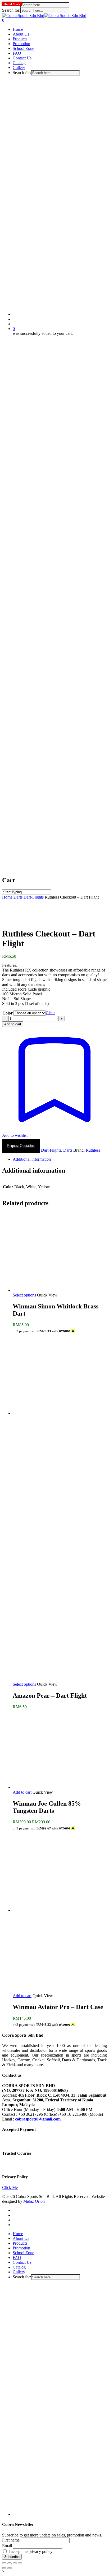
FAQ (17, 2258)
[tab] (60, 1159)
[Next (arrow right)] (10, 2568)
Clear (50, 1013)
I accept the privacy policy (30, 2551)
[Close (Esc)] (20, 2563)
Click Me (10, 2187)
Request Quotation (21, 1146)
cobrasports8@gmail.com (38, 2119)
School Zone (23, 2253)
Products (20, 2243)
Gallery (19, 2272)
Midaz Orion (34, 2201)
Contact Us (22, 2262)
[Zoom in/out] (4, 2563)
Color (8, 1013)
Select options (24, 1295)
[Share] (15, 2563)
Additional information (32, 1159)
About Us (21, 2238)
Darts (18, 897)
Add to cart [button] (22, 1792)
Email (7, 2546)
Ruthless (93, 1150)
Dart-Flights (34, 897)
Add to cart (13, 1024)
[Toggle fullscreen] (10, 2563)
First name (11, 2540)
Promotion (21, 2248)
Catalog (19, 2267)
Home (7, 897)
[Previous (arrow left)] (4, 2568)
